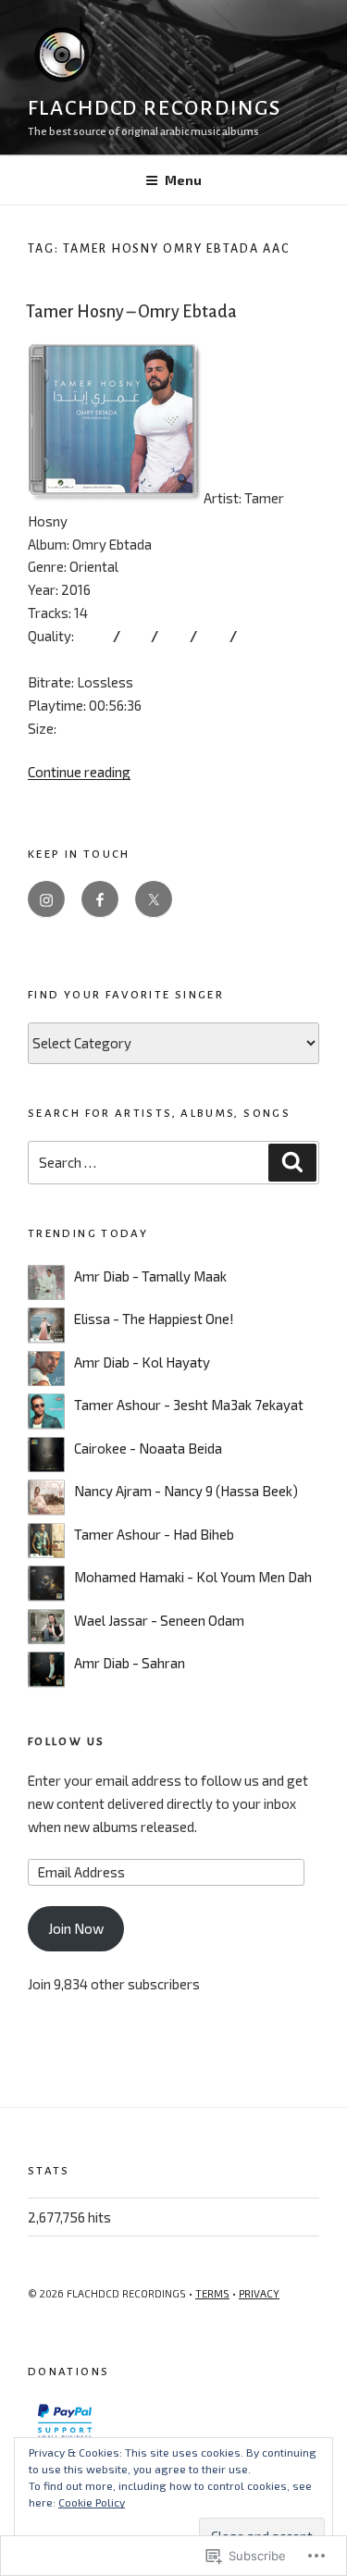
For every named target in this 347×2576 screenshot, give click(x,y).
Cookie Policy (92, 2502)
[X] (154, 899)
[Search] (292, 1163)
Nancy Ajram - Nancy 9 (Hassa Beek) (186, 1491)
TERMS (212, 2293)
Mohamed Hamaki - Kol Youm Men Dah (193, 1577)
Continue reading (79, 772)
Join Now (76, 1928)
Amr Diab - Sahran (130, 1663)
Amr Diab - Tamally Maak (150, 1276)
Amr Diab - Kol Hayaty (142, 1362)
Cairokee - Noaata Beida (148, 1448)
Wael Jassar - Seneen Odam (159, 1620)
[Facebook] (100, 899)
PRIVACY (259, 2293)
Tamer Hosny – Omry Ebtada (131, 312)
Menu (183, 180)
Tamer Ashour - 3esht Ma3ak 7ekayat (189, 1405)
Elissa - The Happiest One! (154, 1319)
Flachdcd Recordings (154, 108)
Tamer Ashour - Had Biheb (154, 1534)
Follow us (66, 1742)
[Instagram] (46, 899)
